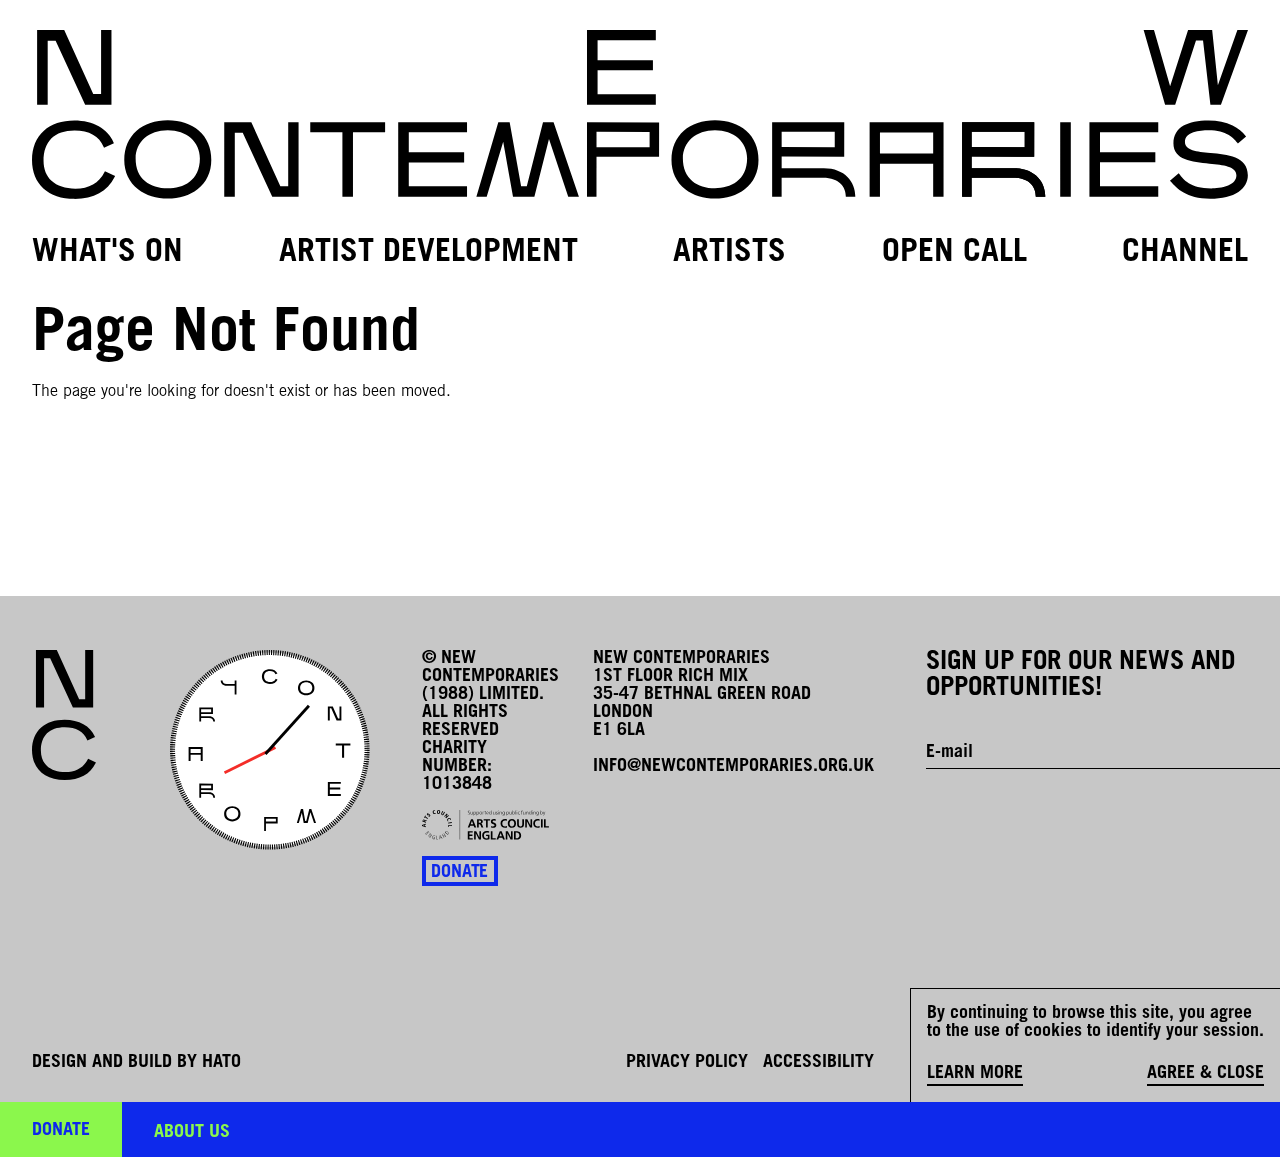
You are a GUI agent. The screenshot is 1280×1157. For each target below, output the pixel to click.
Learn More (975, 1074)
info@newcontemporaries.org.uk (733, 767)
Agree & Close (1205, 1074)
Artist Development (428, 253)
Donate (459, 873)
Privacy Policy (687, 1063)
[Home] (640, 114)
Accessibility (818, 1063)
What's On (107, 253)
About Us (192, 1133)
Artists (729, 253)
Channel (1185, 253)
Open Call (954, 253)
